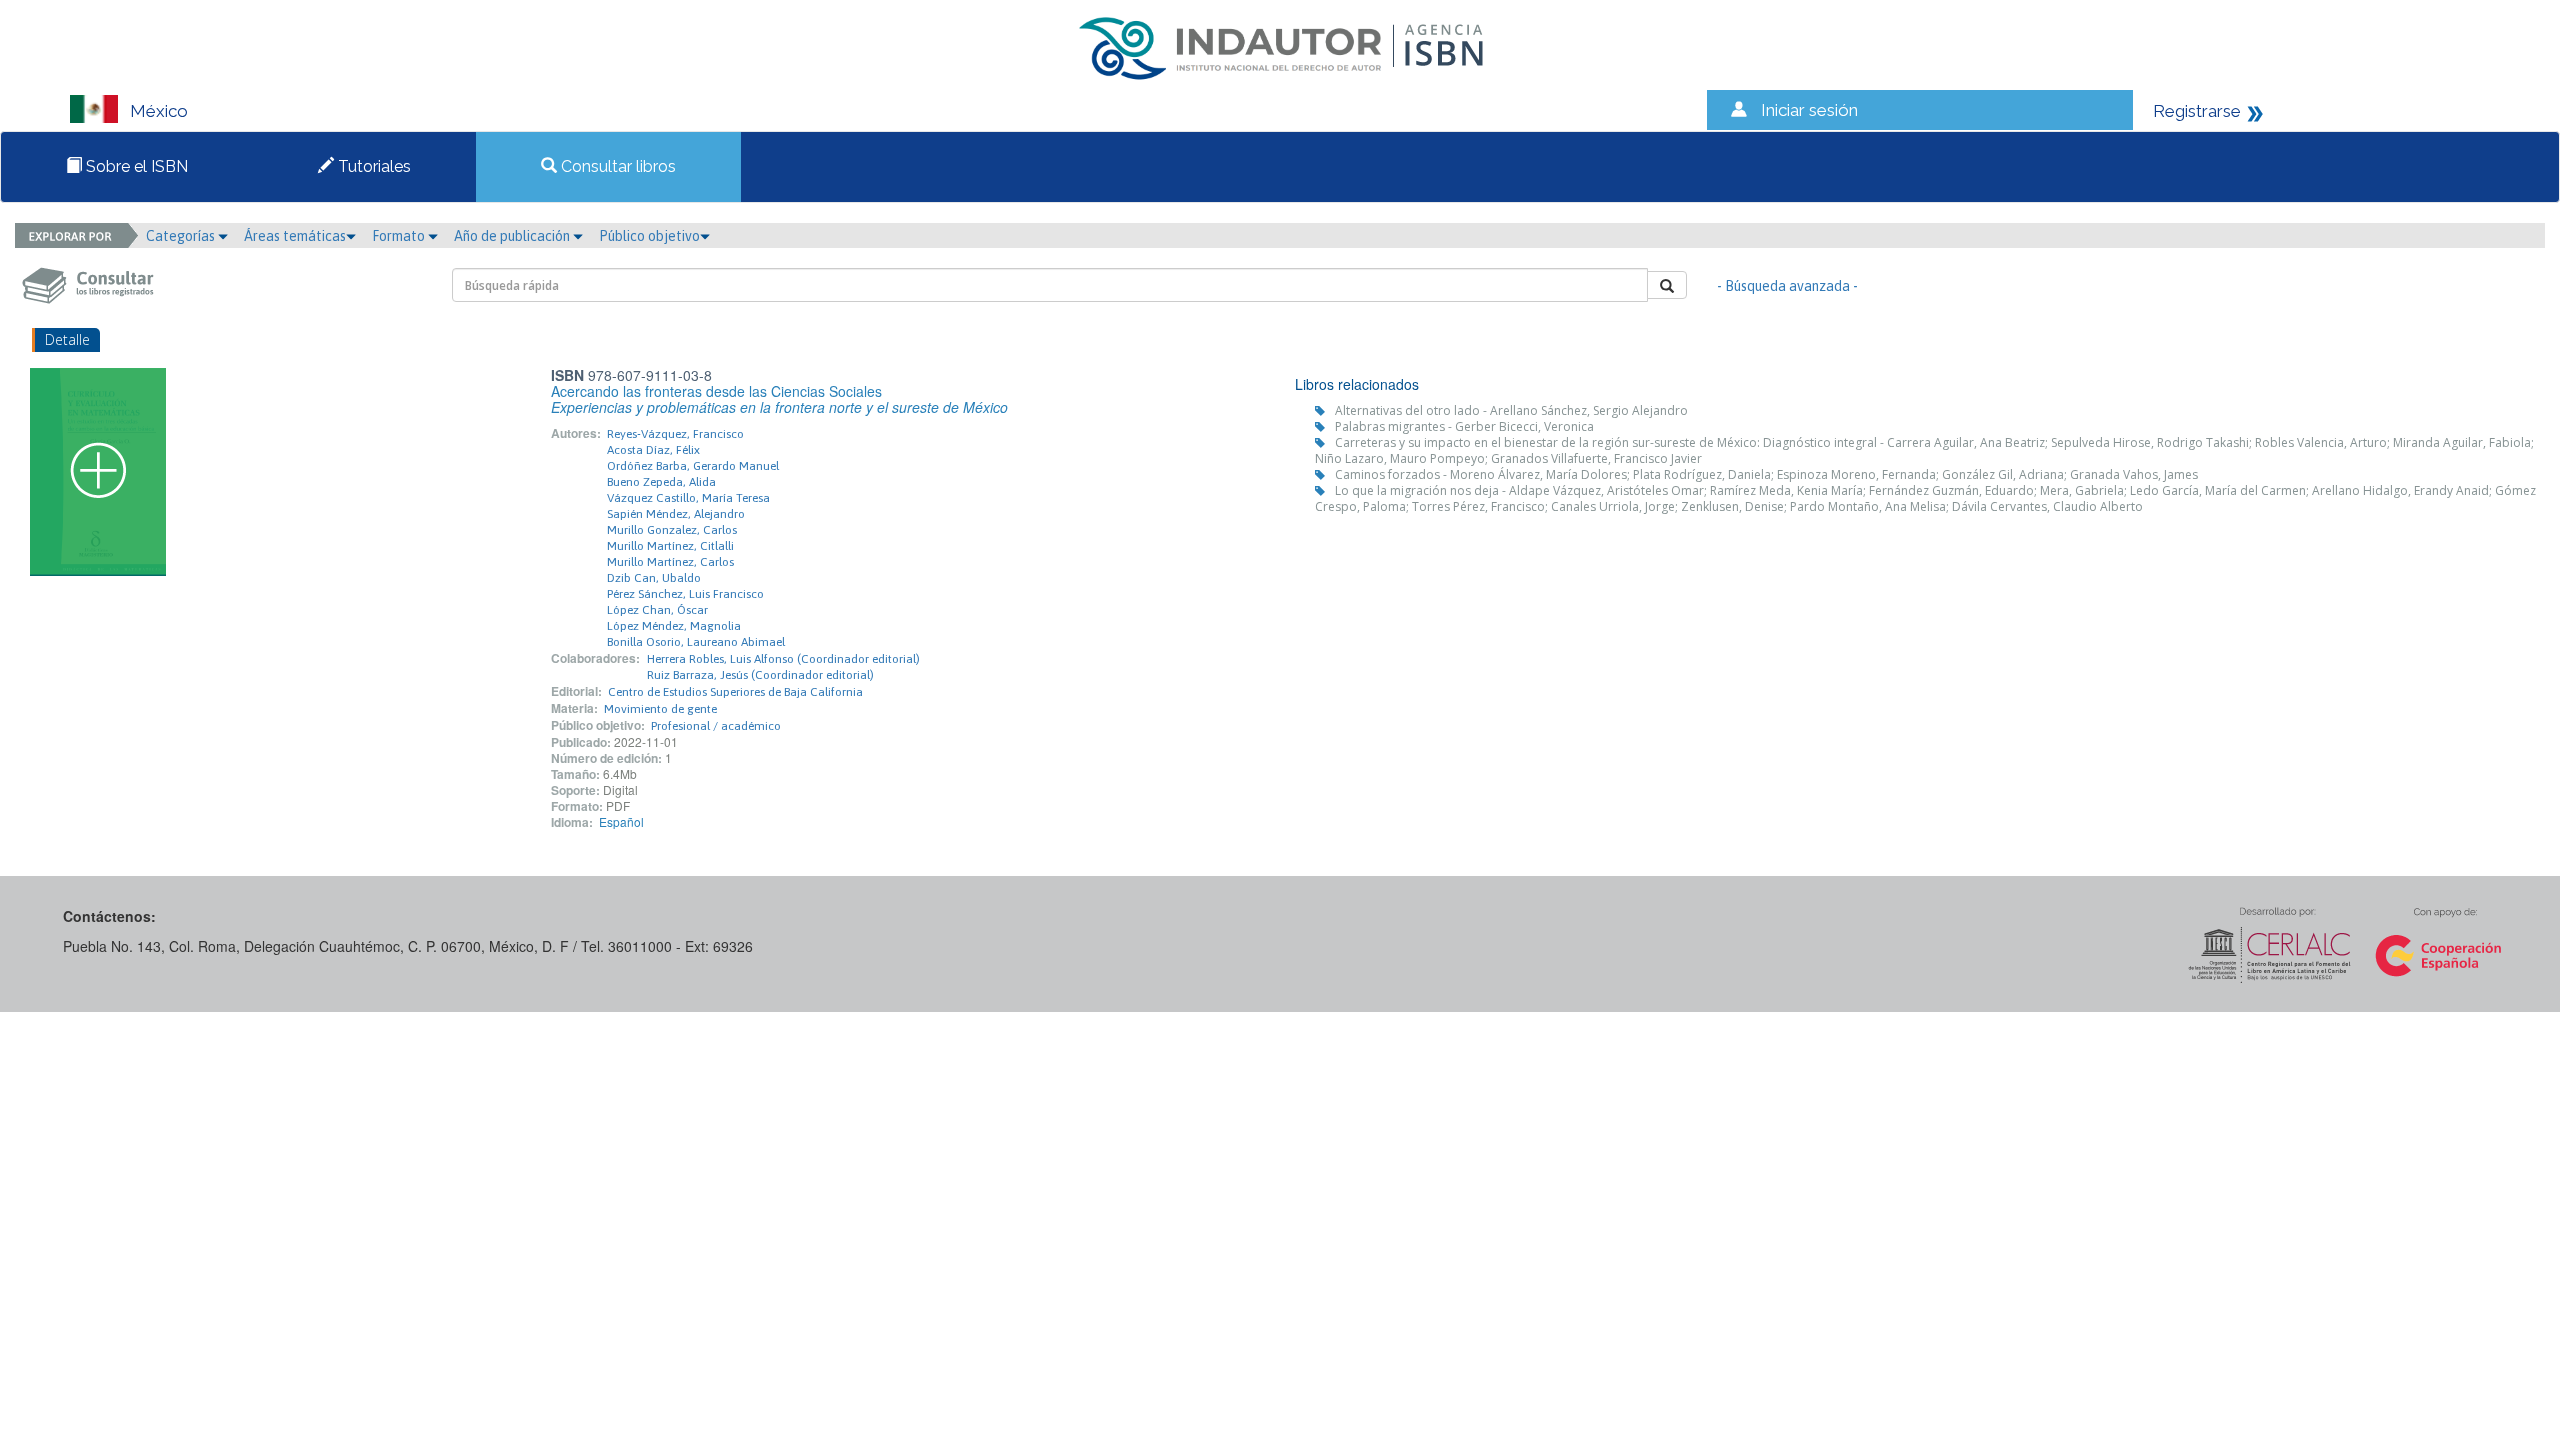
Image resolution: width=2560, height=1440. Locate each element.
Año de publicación (513, 236)
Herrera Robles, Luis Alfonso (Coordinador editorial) (783, 659)
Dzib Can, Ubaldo (654, 578)
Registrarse (2197, 111)
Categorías (182, 236)
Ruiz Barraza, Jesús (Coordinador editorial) (760, 675)
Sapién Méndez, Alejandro (676, 514)
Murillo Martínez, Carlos (670, 562)
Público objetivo (649, 236)
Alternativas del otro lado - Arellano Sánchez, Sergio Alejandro (1511, 410)
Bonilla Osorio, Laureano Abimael (696, 642)
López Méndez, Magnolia (674, 626)
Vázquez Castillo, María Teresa (688, 498)
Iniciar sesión (1809, 110)
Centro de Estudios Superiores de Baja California (735, 692)
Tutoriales (372, 166)
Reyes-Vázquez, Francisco (675, 434)
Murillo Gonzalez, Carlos (672, 530)
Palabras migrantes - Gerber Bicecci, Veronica (1464, 426)
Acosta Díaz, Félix (653, 450)
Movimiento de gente (660, 709)
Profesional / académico (716, 726)
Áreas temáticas (295, 236)
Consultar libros (616, 166)
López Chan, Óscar (657, 610)
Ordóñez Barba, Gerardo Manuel (693, 466)
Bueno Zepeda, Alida (661, 482)
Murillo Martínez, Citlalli (670, 546)
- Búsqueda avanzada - (1787, 286)
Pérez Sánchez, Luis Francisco (685, 594)
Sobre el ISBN (135, 166)
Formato (400, 236)
